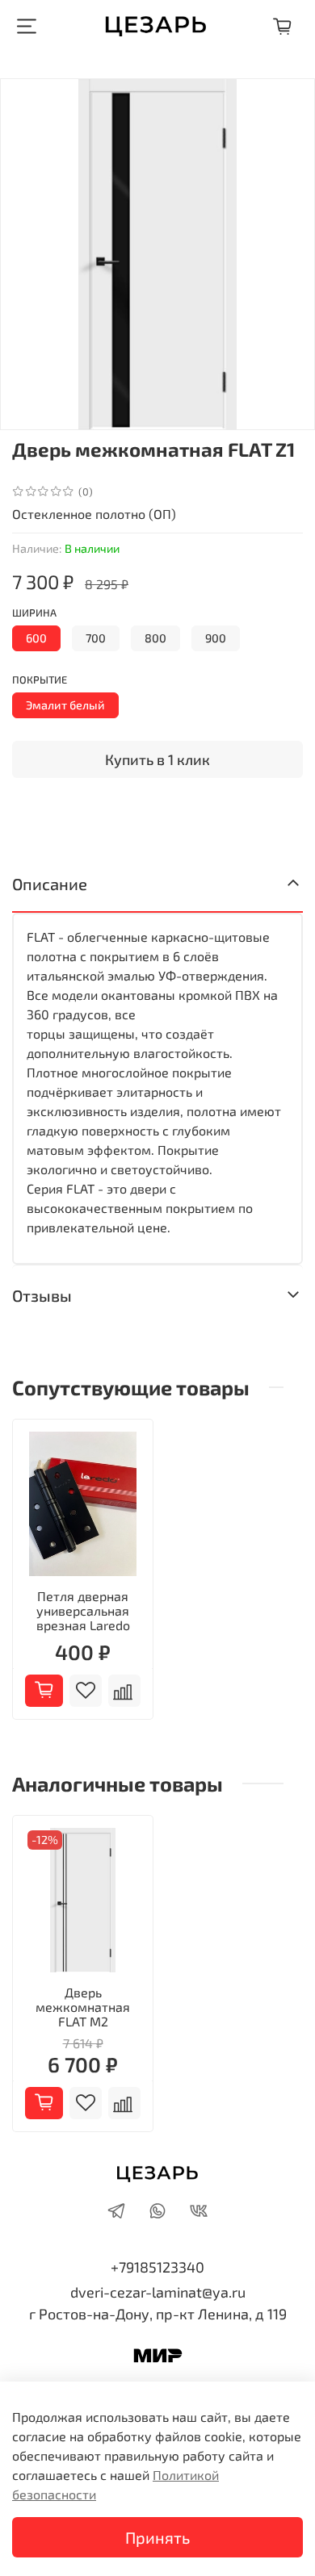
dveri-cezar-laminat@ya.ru (158, 2292)
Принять (157, 2537)
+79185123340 (157, 2267)
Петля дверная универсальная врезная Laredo (83, 1610)
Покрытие (40, 680)
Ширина (34, 613)
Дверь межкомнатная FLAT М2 (83, 2007)
